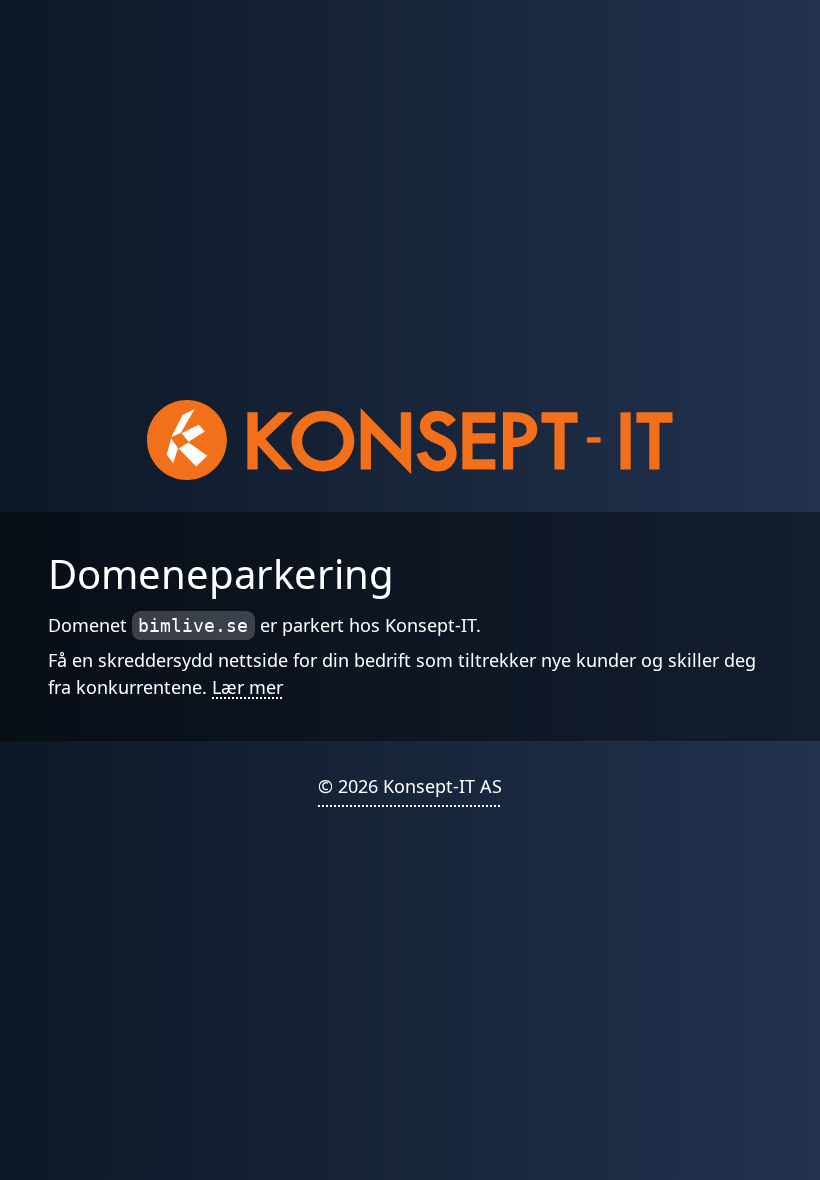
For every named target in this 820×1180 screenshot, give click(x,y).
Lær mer (247, 687)
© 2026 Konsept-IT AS (410, 786)
